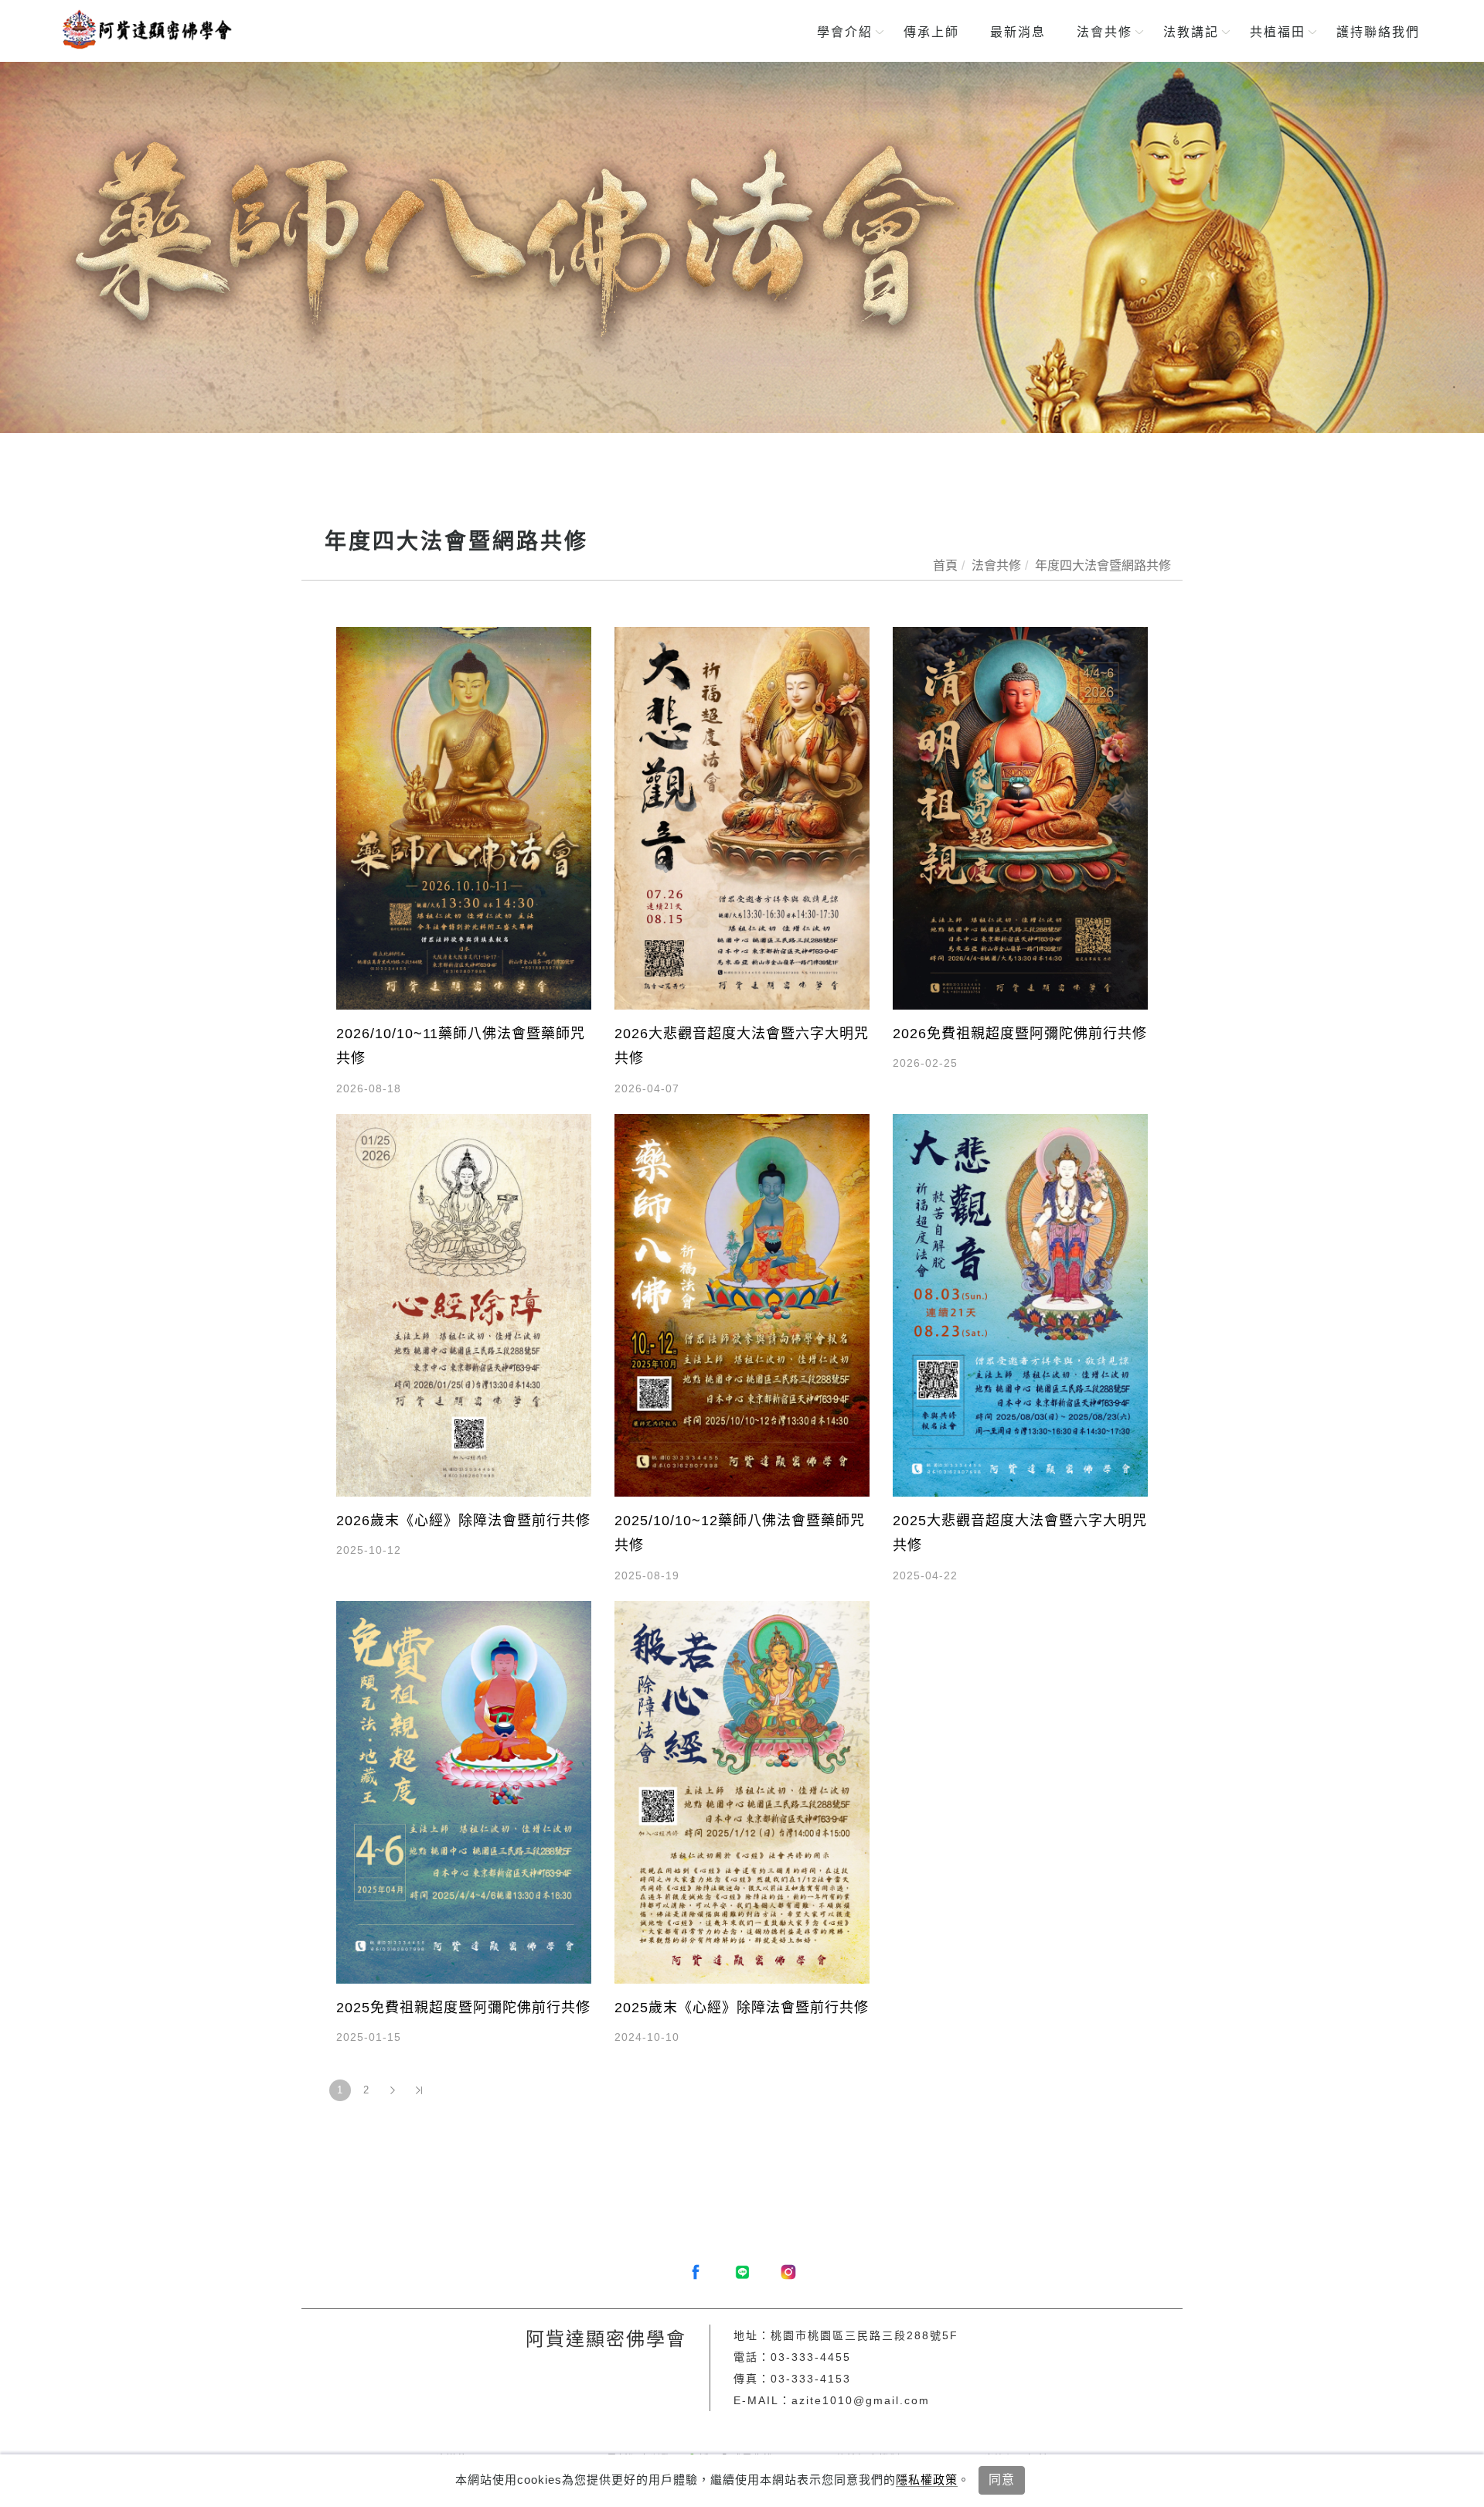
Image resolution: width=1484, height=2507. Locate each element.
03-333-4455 (811, 2357)
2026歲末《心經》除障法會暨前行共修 (463, 1521)
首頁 (945, 565)
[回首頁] (145, 29)
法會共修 (1104, 32)
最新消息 (1018, 32)
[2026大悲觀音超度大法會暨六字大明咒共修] (742, 817)
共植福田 (1278, 32)
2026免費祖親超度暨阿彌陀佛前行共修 (1020, 1034)
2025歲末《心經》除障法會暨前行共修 (742, 2008)
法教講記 (1191, 32)
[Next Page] (393, 2090)
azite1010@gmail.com (861, 2400)
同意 (1002, 2480)
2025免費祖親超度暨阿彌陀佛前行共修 (463, 2008)
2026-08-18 (369, 1088)
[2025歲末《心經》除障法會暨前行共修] (742, 1792)
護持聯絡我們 (1378, 32)
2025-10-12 (369, 1550)
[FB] (696, 2272)
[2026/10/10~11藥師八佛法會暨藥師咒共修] (464, 817)
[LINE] (742, 2272)
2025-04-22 (925, 1575)
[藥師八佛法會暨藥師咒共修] (742, 247)
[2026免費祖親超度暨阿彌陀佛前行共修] (1020, 817)
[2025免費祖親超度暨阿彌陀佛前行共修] (464, 1792)
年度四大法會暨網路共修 (1103, 565)
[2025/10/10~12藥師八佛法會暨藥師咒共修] (742, 1305)
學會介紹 (845, 32)
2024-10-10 (647, 2037)
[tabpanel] (742, 247)
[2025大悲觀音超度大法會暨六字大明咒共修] (1020, 1305)
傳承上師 (931, 32)
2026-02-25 (925, 1063)
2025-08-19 (647, 1575)
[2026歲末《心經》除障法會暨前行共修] (464, 1305)
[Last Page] (419, 2090)
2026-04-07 (647, 1088)
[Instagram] (788, 2272)
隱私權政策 (927, 2480)
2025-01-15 (369, 2037)
